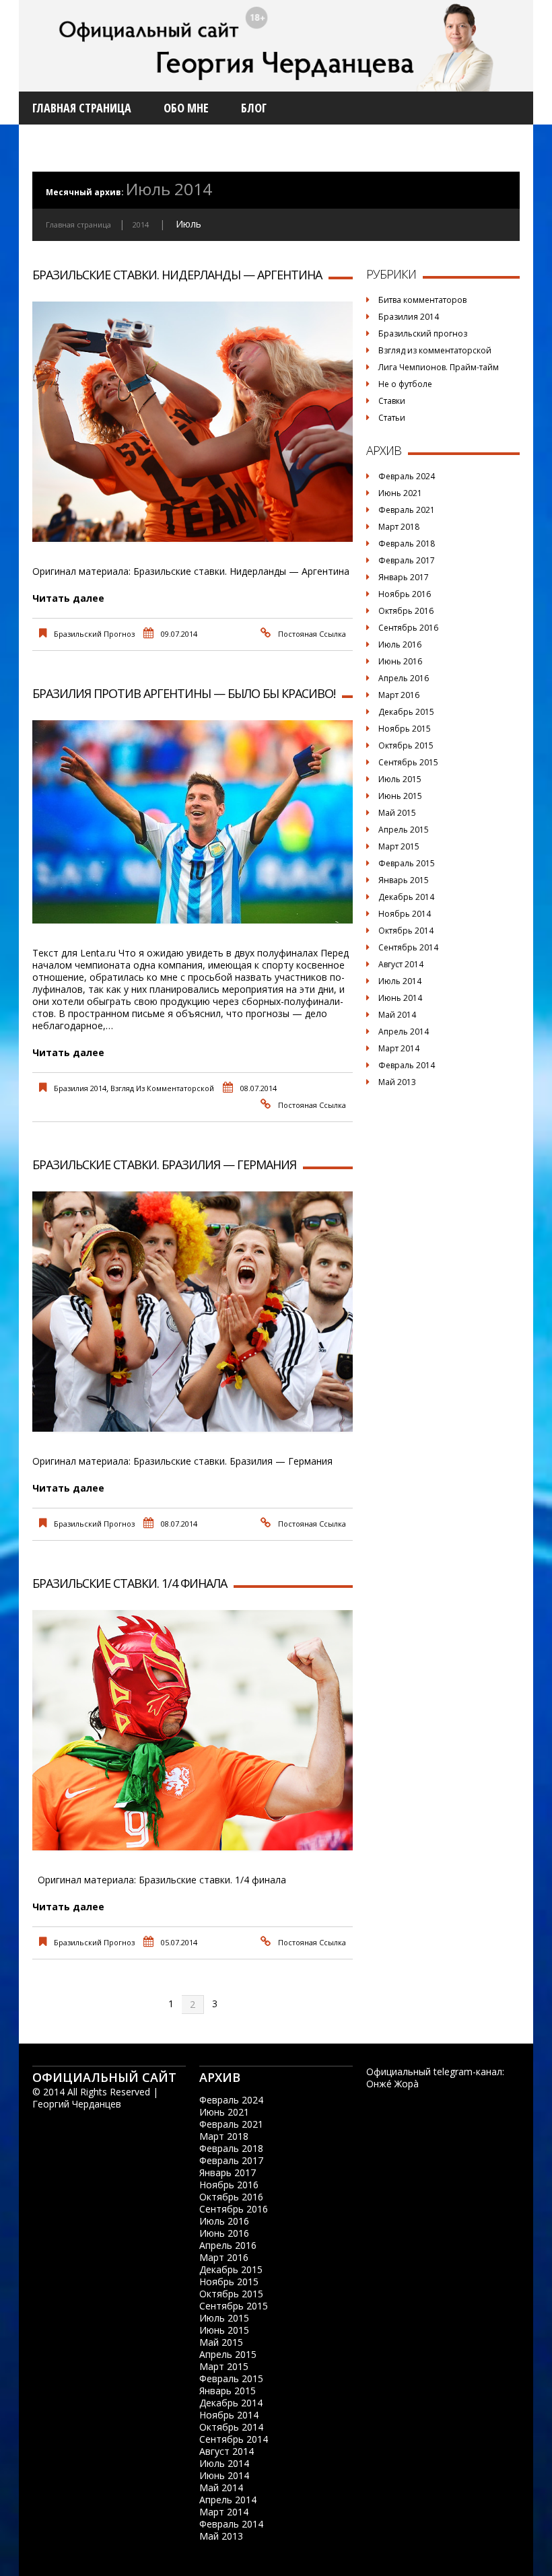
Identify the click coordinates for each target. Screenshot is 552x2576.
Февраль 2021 (407, 510)
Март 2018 (399, 527)
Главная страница (82, 108)
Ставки (392, 401)
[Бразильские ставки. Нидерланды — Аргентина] (193, 422)
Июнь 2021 (400, 493)
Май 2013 (397, 1082)
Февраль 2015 (407, 863)
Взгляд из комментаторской (162, 1088)
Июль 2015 (400, 779)
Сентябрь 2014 (408, 947)
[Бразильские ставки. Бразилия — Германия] (193, 1312)
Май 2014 (397, 1015)
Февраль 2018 (407, 544)
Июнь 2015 (400, 796)
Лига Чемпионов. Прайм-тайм (439, 367)
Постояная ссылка (312, 634)
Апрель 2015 (404, 830)
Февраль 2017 (407, 560)
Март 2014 (399, 1048)
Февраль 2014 (407, 1065)
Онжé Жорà (392, 2084)
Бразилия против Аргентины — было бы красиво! (184, 693)
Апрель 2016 (404, 678)
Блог (254, 108)
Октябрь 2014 (406, 931)
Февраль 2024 (407, 476)
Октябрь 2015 (406, 745)
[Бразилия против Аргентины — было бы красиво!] (193, 822)
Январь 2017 (404, 577)
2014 (141, 224)
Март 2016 (399, 695)
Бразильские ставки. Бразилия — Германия (164, 1164)
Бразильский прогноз (94, 634)
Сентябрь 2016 (408, 628)
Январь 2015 (404, 880)
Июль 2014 (400, 981)
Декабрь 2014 (406, 897)
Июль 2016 (400, 645)
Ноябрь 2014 (405, 914)
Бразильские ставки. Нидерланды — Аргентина (177, 275)
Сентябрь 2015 (408, 762)
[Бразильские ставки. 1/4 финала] (193, 1730)
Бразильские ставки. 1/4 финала (130, 1583)
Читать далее (68, 598)
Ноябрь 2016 (405, 594)
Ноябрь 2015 (405, 729)
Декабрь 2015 (406, 712)
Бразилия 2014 (80, 1088)
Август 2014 (401, 964)
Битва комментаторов (422, 300)
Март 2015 (399, 846)
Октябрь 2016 (406, 611)
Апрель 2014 (404, 1032)
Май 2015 (397, 813)
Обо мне (186, 108)
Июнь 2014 (400, 998)
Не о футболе (405, 384)
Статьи (392, 418)
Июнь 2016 (400, 661)
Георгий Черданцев (77, 2104)
